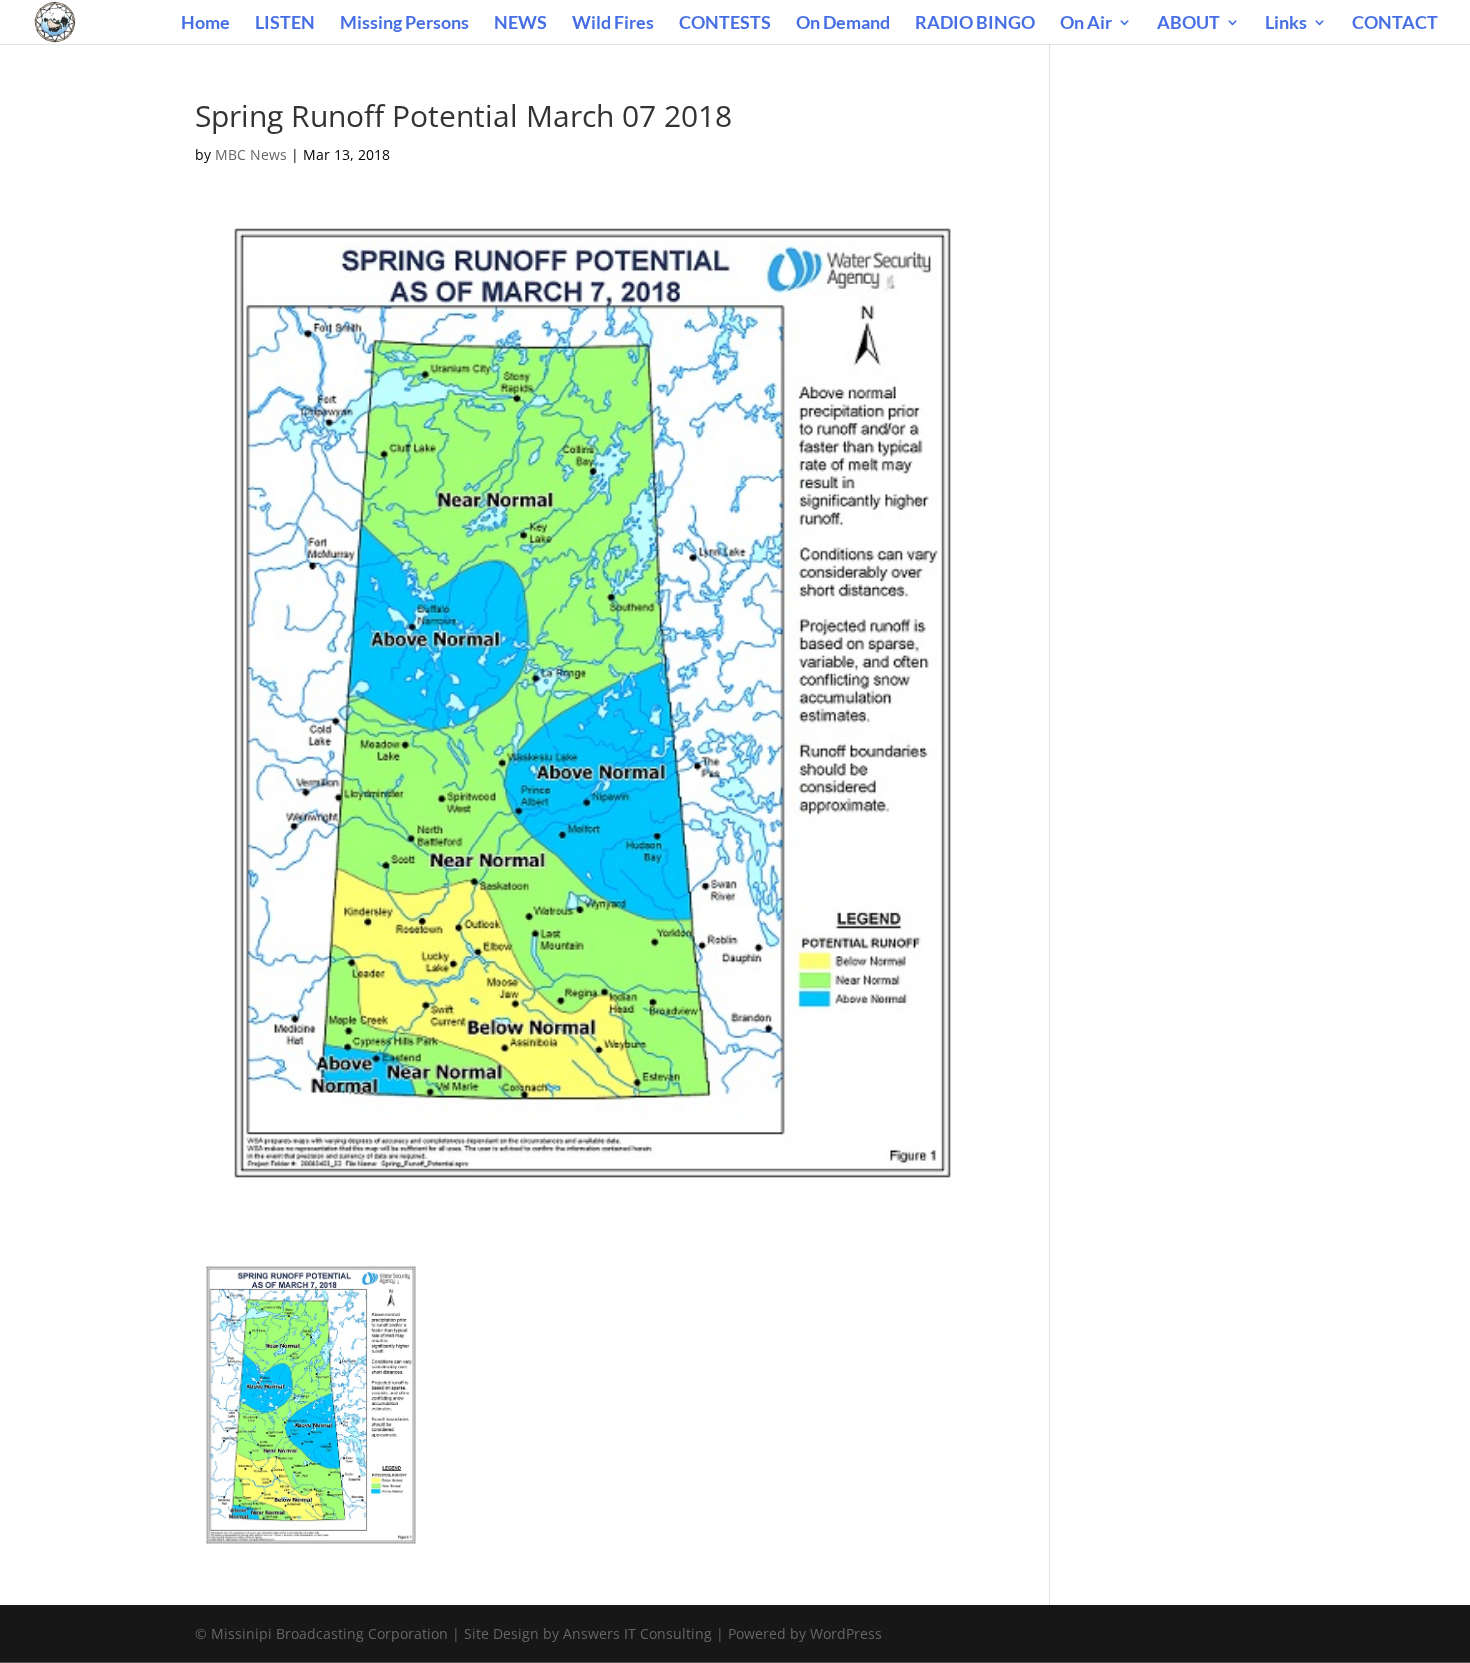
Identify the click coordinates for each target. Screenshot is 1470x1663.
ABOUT (1188, 24)
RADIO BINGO (975, 24)
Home (205, 24)
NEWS (520, 24)
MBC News (251, 154)
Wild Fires (613, 24)
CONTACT (1395, 24)
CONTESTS (725, 24)
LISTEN (285, 24)
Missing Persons (404, 24)
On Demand (843, 24)
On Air (1086, 24)
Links (1286, 24)
